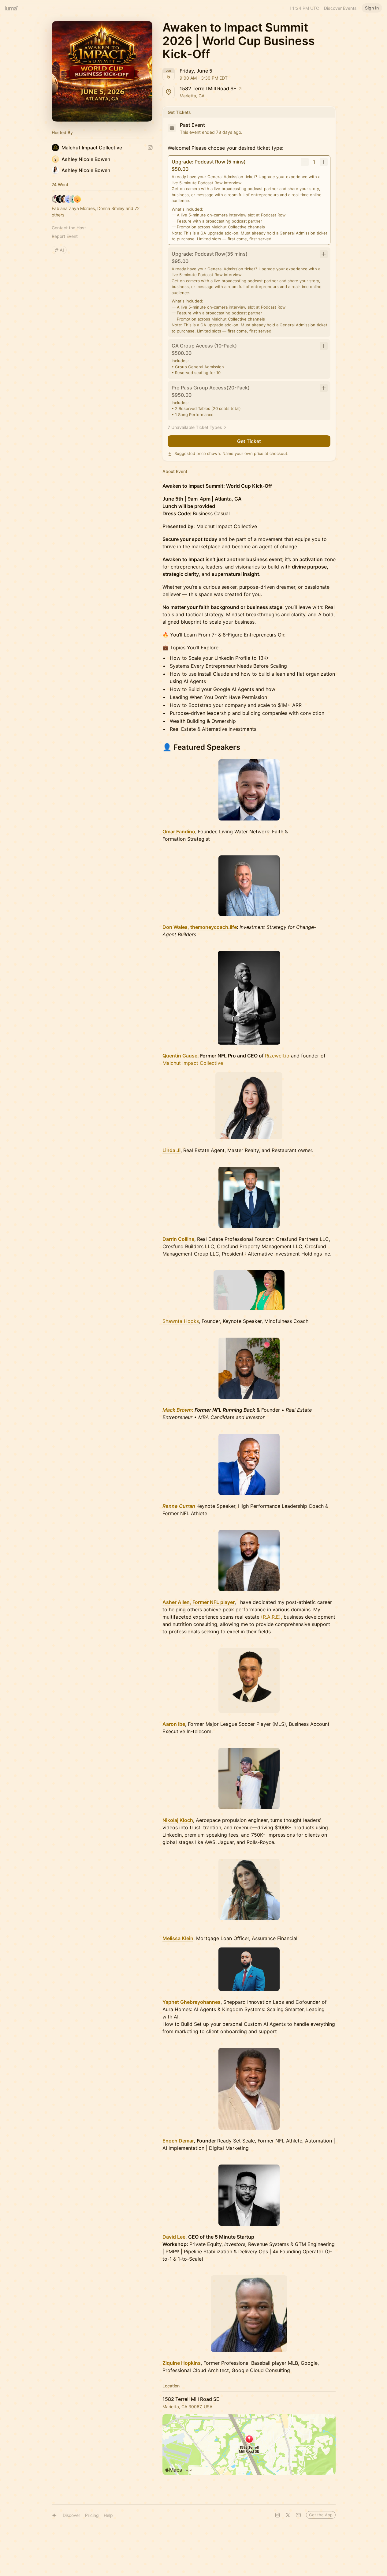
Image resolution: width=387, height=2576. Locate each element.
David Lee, (175, 2237)
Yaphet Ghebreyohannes (192, 2002)
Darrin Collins (178, 1239)
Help (108, 2515)
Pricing (92, 2515)
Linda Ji (171, 1150)
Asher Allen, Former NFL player (199, 1602)
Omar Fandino (179, 832)
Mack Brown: (178, 1410)
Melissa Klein (178, 1938)
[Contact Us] (298, 2515)
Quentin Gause (180, 1056)
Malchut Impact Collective (193, 1063)
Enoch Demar (178, 2141)
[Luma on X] (288, 2515)
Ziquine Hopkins (182, 2363)
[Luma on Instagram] (277, 2515)
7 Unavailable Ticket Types (195, 427)
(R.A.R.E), (272, 1617)
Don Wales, (176, 927)
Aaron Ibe (174, 1724)
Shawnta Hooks (181, 1321)
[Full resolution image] (249, 790)
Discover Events (340, 8)
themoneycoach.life (214, 927)
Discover (71, 2515)
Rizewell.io (277, 1056)
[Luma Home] (12, 8)
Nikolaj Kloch (178, 1820)
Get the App (321, 2515)
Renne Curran (179, 1506)
